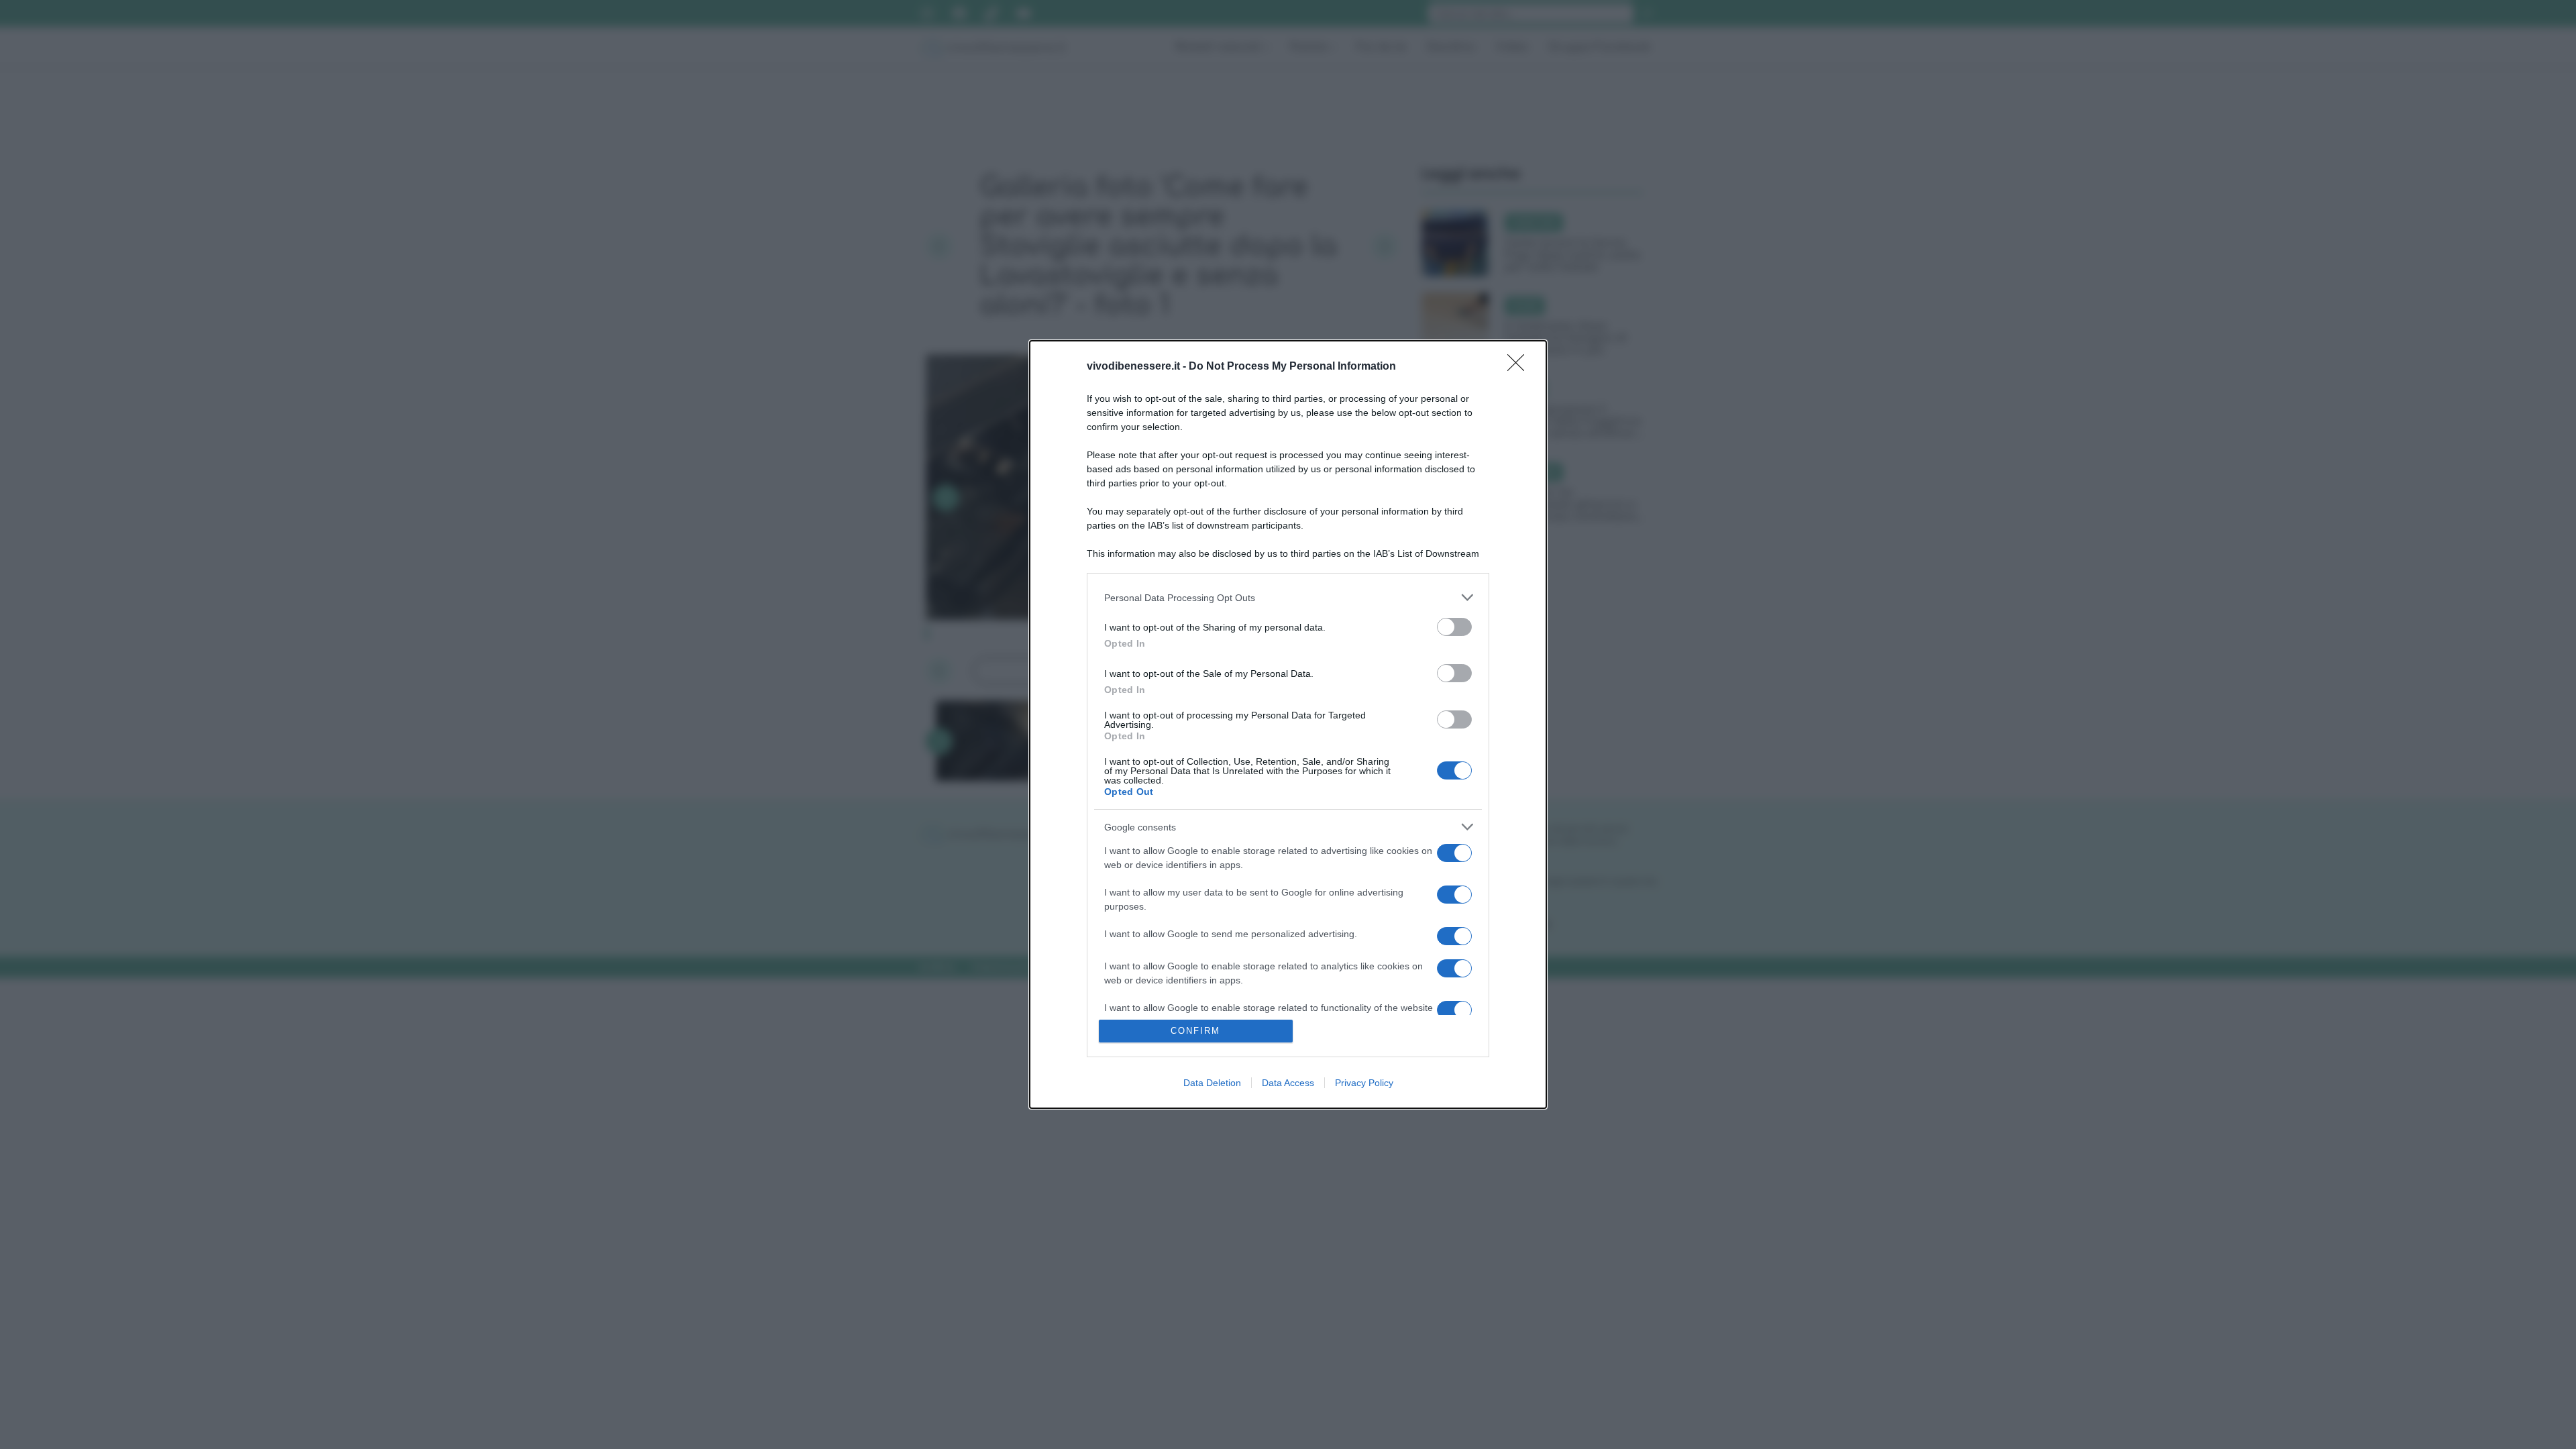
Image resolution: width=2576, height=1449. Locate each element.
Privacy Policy (1364, 1083)
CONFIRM (1195, 1031)
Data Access (1288, 1083)
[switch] (1454, 627)
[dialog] (1288, 724)
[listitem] (1288, 597)
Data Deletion (1212, 1083)
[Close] (1520, 367)
